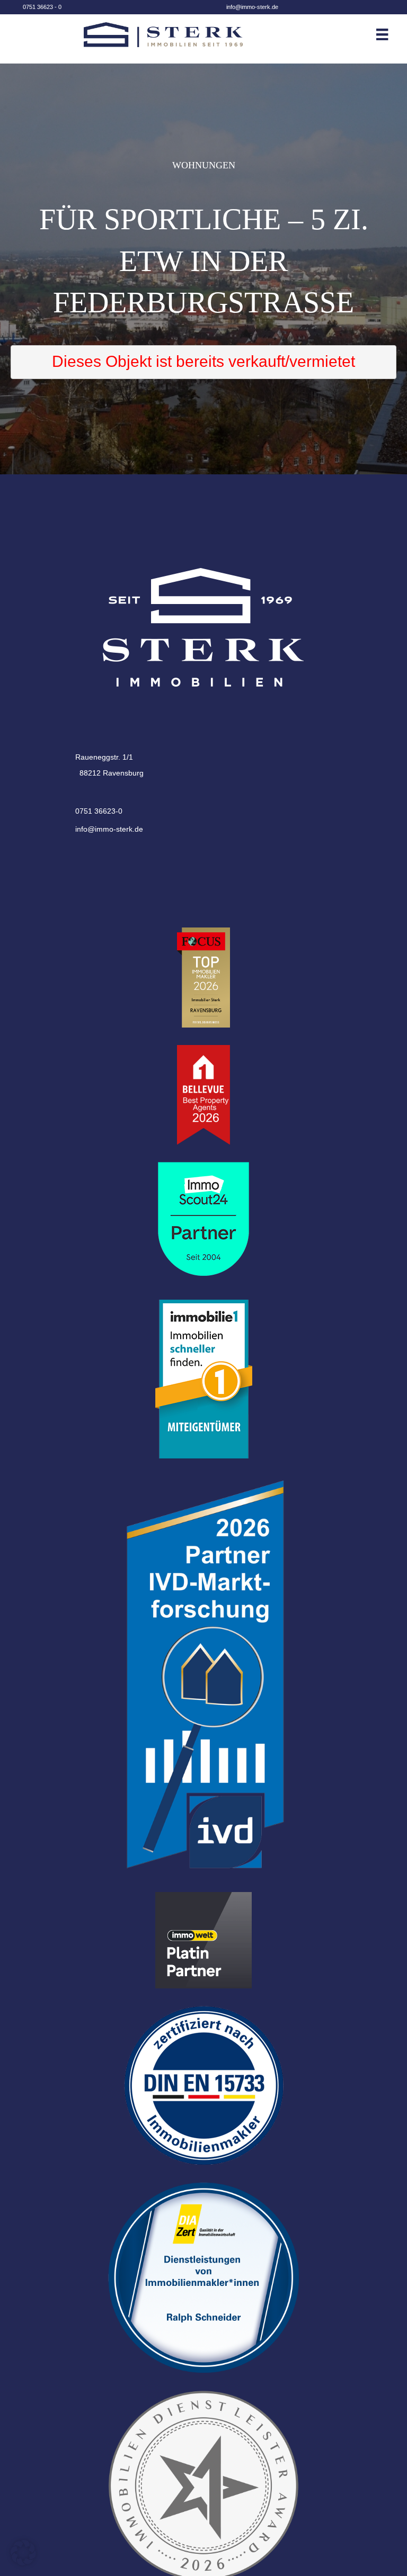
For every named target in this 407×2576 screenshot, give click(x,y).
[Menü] (390, 34)
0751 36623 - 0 (42, 7)
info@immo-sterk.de (252, 7)
